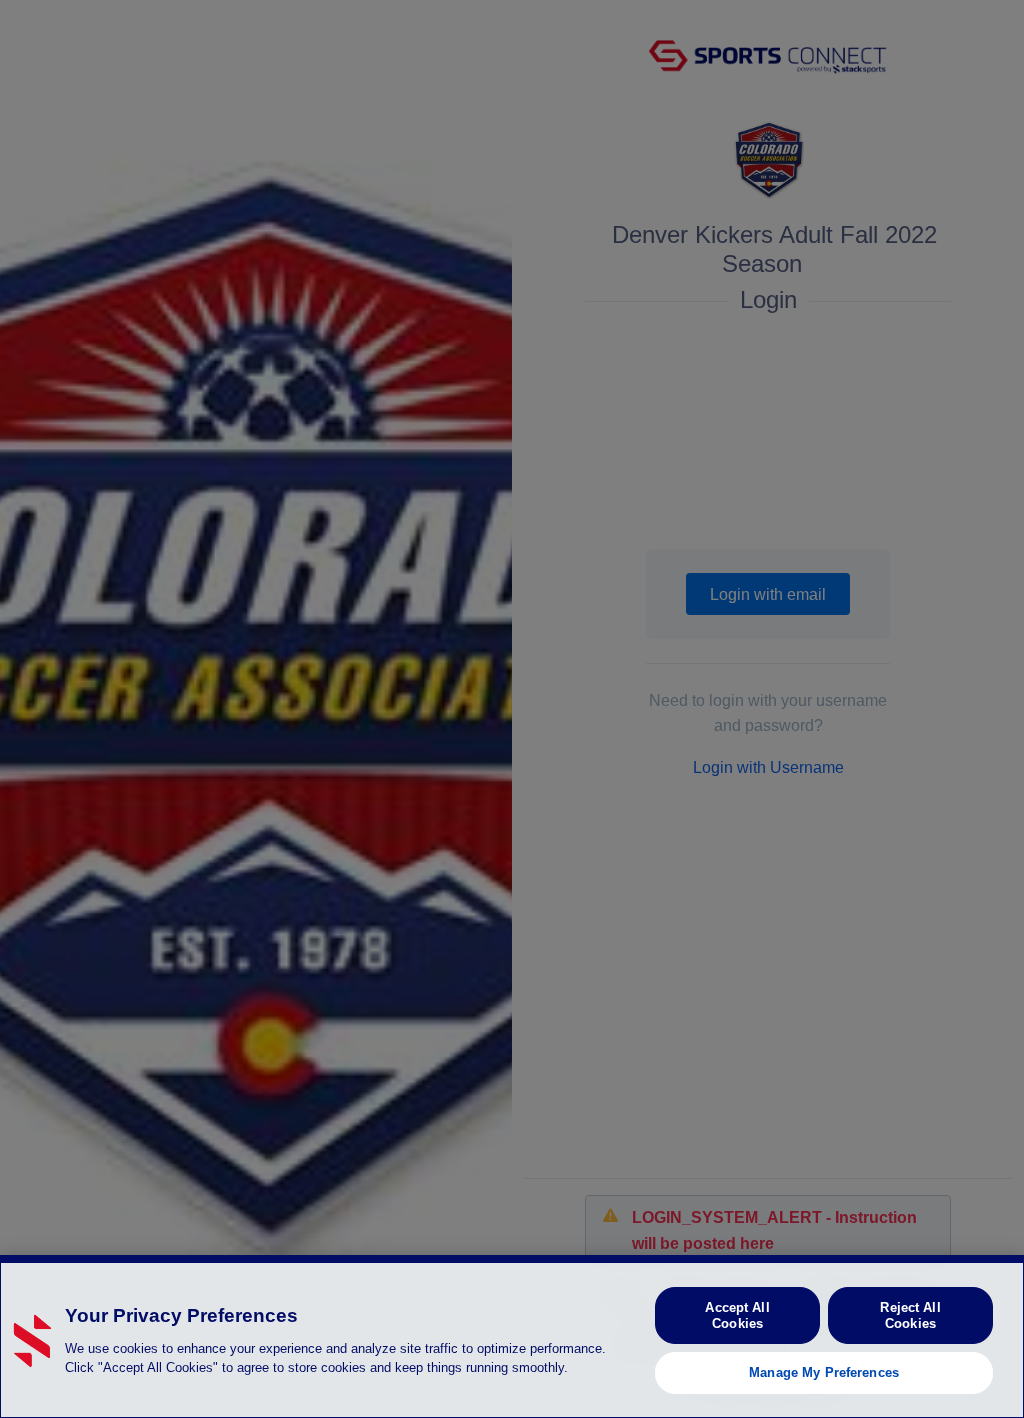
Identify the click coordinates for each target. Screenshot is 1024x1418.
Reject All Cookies (910, 1315)
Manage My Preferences (824, 1372)
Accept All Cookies (737, 1315)
